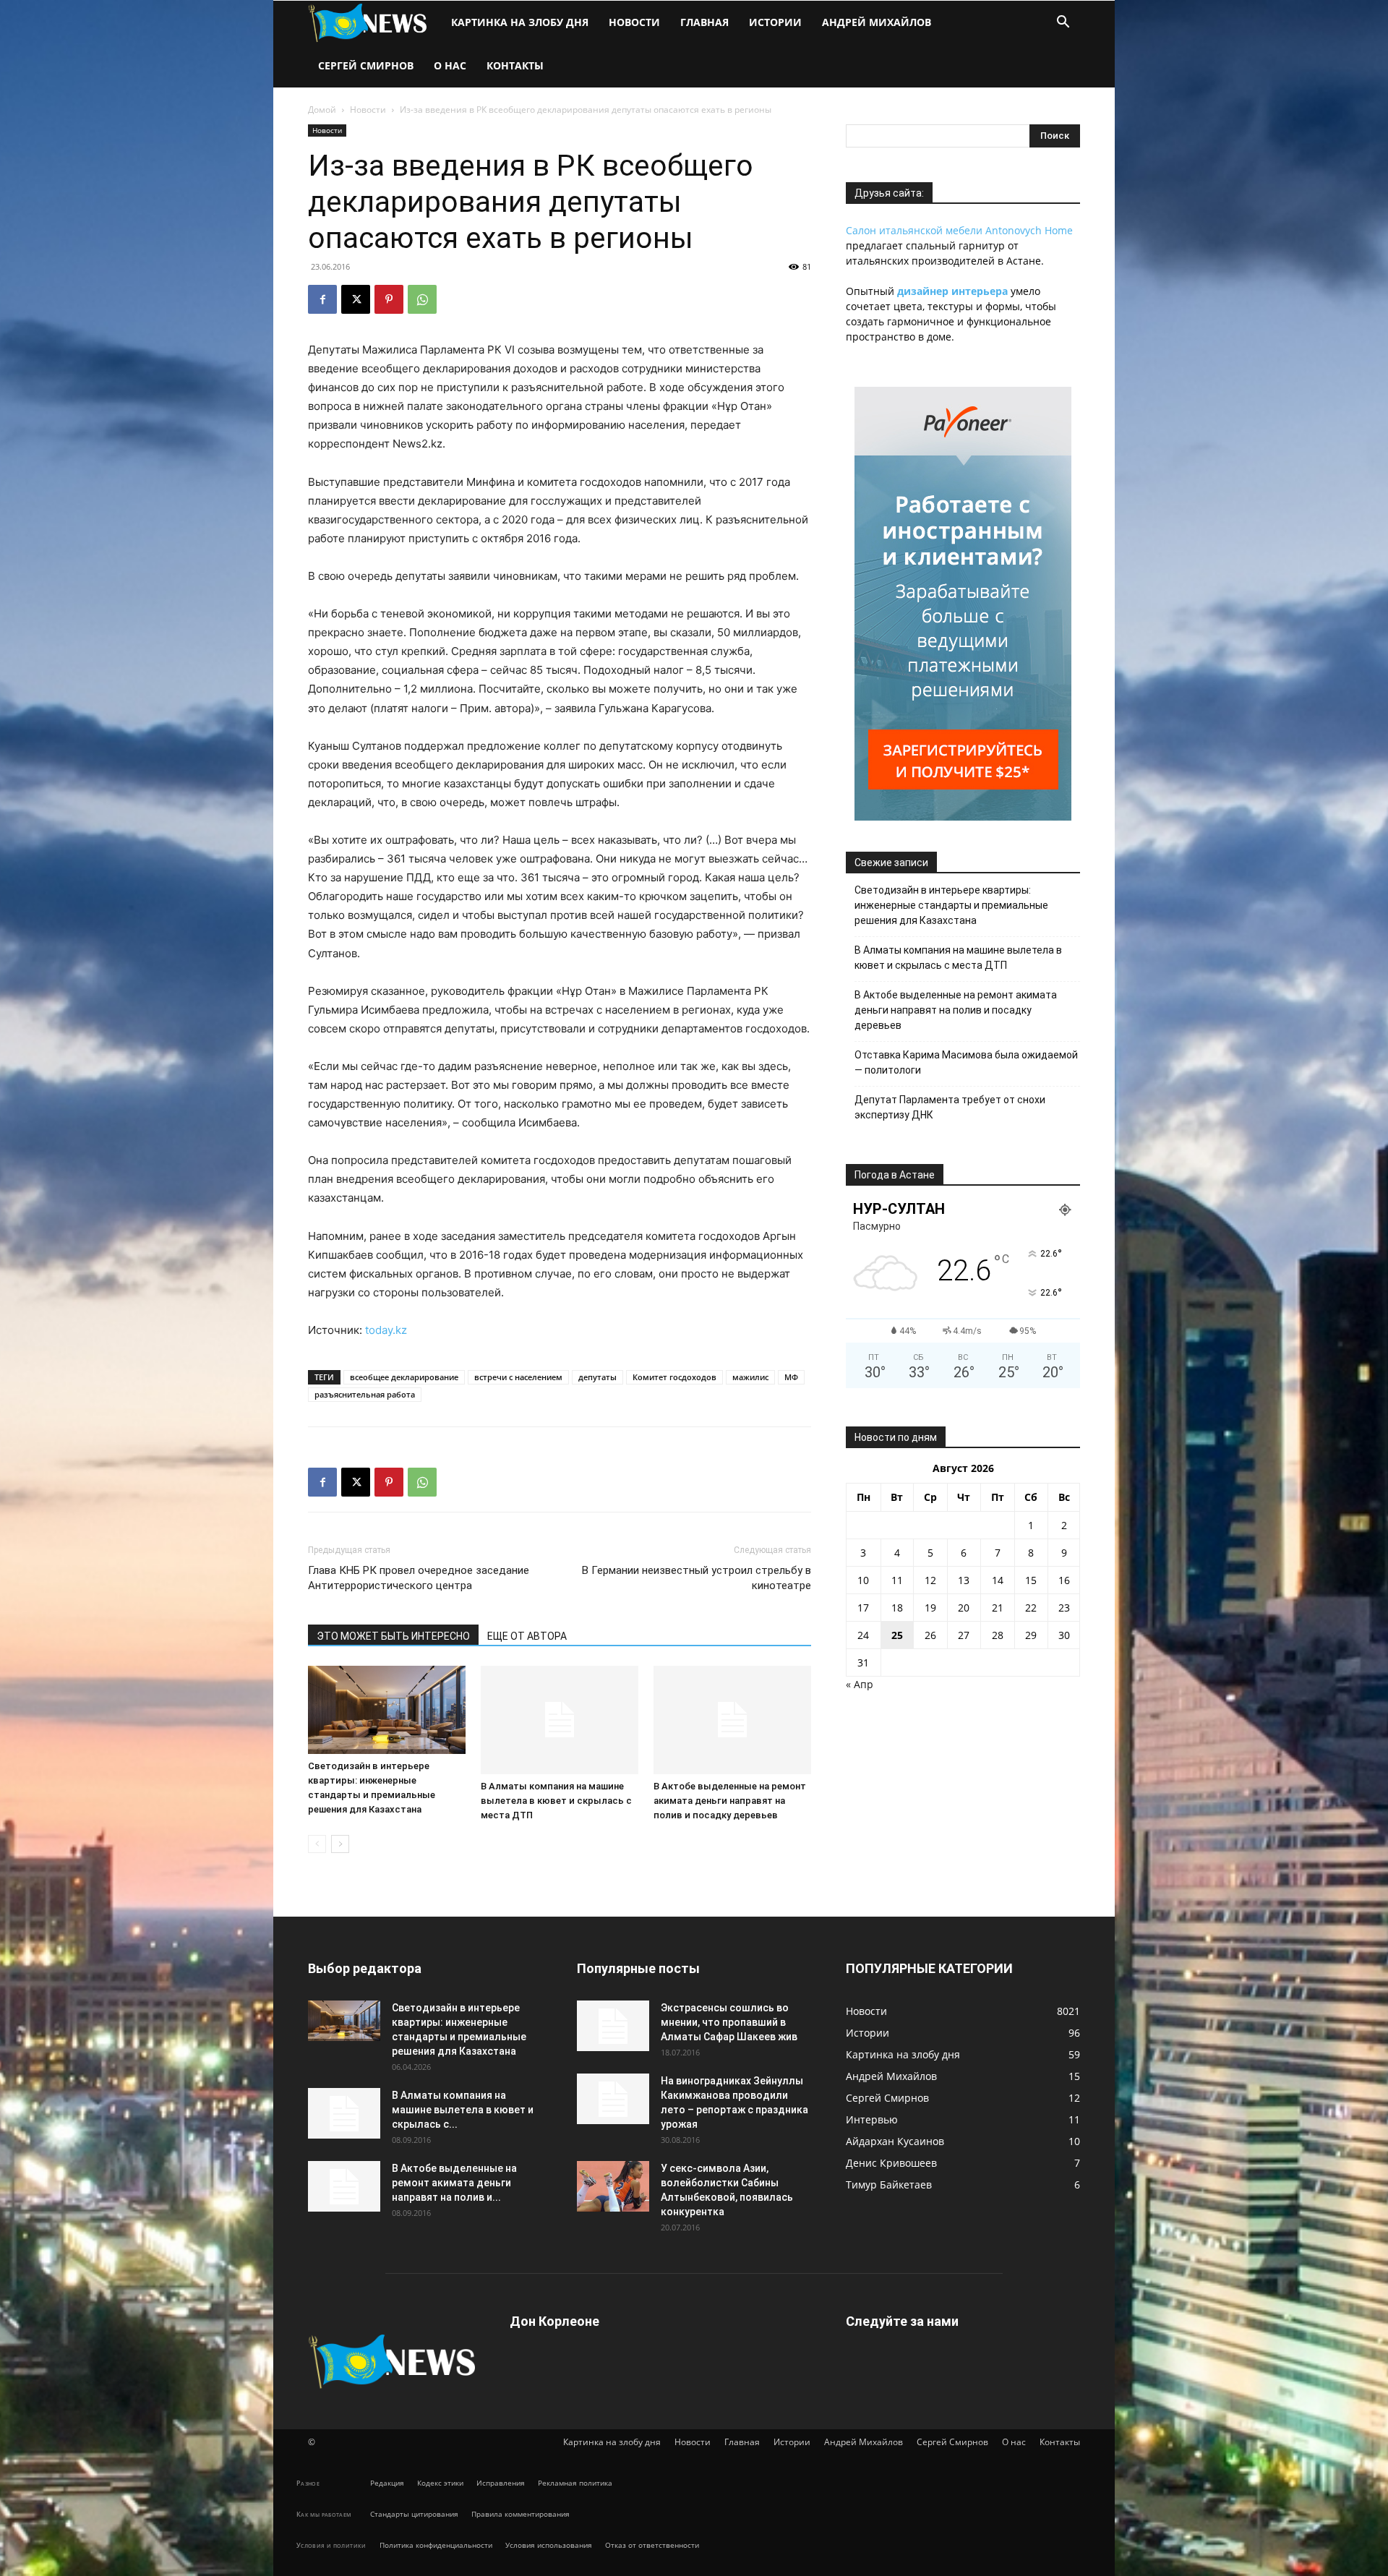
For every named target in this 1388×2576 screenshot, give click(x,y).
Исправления (501, 2483)
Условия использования (549, 2545)
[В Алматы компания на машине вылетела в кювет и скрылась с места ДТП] (560, 1720)
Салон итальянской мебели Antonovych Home (959, 230)
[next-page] (340, 1844)
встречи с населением (518, 1377)
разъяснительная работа (365, 1394)
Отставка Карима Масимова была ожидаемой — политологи (966, 1062)
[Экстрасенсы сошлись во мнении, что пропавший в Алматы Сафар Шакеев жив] (613, 2026)
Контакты (515, 65)
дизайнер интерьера (952, 291)
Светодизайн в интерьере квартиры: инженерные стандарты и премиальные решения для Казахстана (951, 905)
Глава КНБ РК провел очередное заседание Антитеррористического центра (419, 1578)
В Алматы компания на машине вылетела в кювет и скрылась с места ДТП (556, 1801)
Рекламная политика (575, 2483)
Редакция (387, 2483)
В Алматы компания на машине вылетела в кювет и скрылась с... (463, 2110)
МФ (791, 1377)
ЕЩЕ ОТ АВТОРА (527, 1636)
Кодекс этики (440, 2483)
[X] (356, 299)
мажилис (750, 1377)
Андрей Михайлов (877, 22)
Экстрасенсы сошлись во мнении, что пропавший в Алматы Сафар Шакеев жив (729, 2022)
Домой (322, 110)
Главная (704, 22)
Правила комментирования (520, 2514)
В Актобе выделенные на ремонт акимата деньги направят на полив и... (454, 2183)
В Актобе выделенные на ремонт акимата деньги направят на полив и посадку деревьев (730, 1801)
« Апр (860, 1684)
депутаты (597, 1377)
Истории (775, 22)
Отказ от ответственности (652, 2545)
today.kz (386, 1330)
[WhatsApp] (422, 299)
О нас (450, 65)
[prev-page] (317, 1844)
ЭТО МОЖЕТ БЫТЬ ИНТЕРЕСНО (393, 1636)
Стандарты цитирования (414, 2514)
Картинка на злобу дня (520, 22)
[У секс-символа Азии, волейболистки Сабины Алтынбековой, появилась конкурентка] (613, 2186)
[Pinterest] (389, 299)
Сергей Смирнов (366, 65)
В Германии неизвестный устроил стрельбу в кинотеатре (697, 1578)
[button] (1063, 23)
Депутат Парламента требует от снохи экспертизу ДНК (950, 1107)
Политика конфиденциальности (436, 2545)
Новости (634, 22)
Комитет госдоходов (674, 1377)
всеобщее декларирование (404, 1377)
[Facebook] (322, 299)
